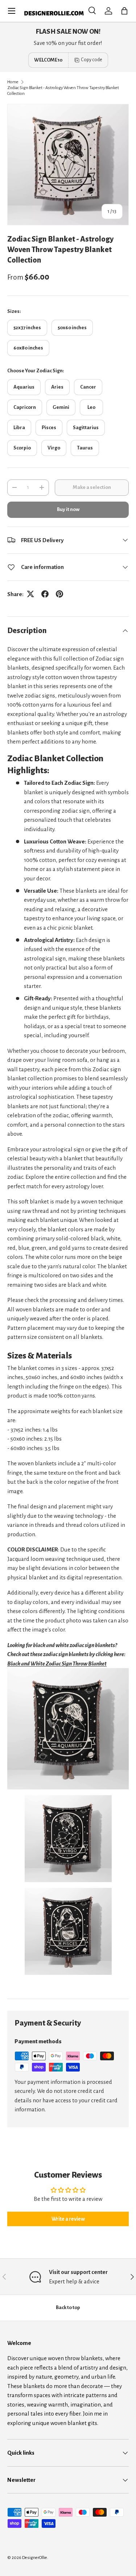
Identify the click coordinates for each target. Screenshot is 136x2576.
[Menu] (12, 11)
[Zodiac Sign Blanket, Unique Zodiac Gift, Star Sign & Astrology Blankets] (68, 1673)
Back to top (68, 2307)
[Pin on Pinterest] (59, 594)
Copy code (92, 60)
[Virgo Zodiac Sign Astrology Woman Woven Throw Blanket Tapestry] (68, 1800)
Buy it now (68, 509)
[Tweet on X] (30, 594)
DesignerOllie (35, 2558)
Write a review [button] (68, 2219)
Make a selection (92, 487)
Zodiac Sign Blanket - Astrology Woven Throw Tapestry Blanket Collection (63, 91)
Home (13, 82)
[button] (124, 11)
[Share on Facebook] (45, 594)
